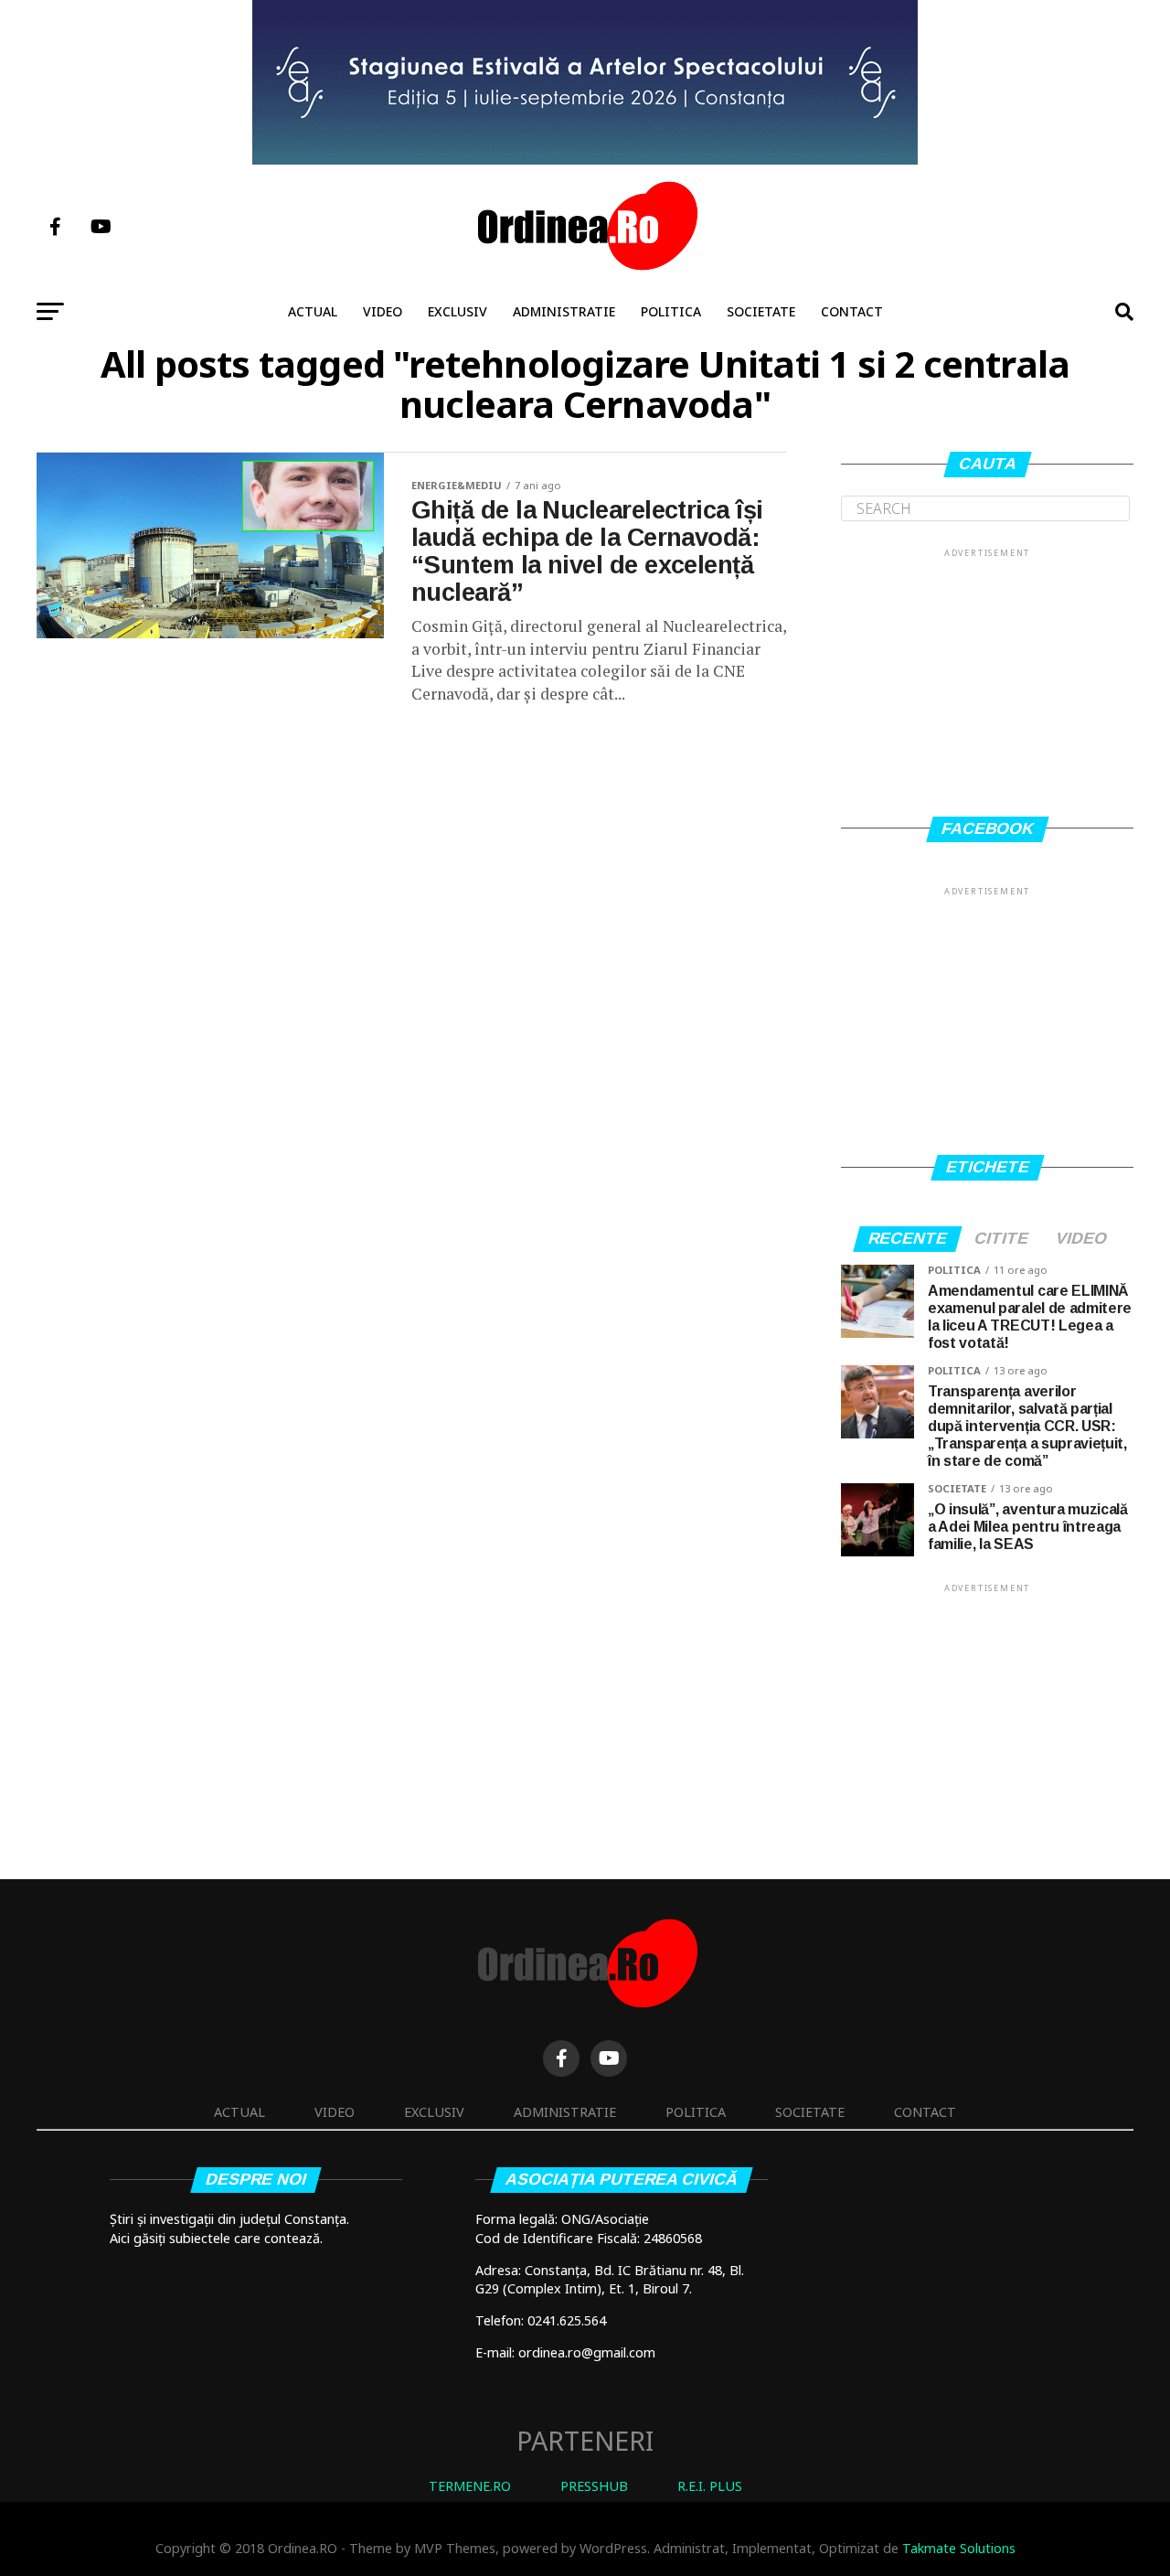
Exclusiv (457, 311)
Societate (761, 311)
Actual (313, 311)
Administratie (564, 311)
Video (383, 311)
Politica (671, 311)
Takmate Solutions (959, 2548)
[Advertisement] (987, 675)
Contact (852, 311)
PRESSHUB (594, 2486)
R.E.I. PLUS (710, 2486)
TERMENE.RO (470, 2486)
